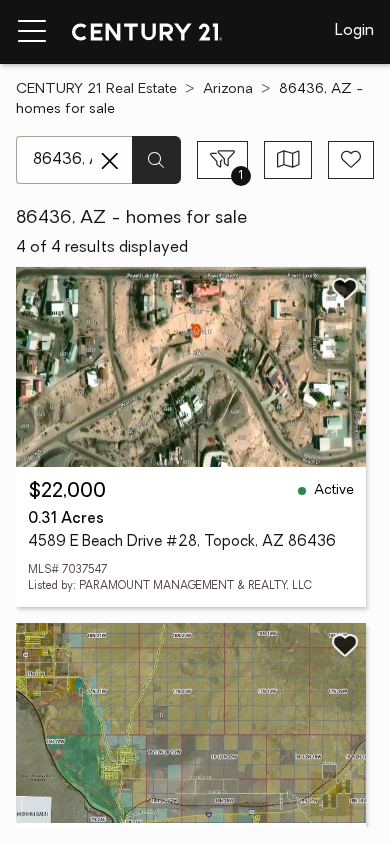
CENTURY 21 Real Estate (96, 89)
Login (354, 31)
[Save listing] (345, 289)
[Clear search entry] (110, 161)
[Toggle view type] (288, 160)
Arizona (228, 89)
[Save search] (351, 160)
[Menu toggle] (32, 32)
